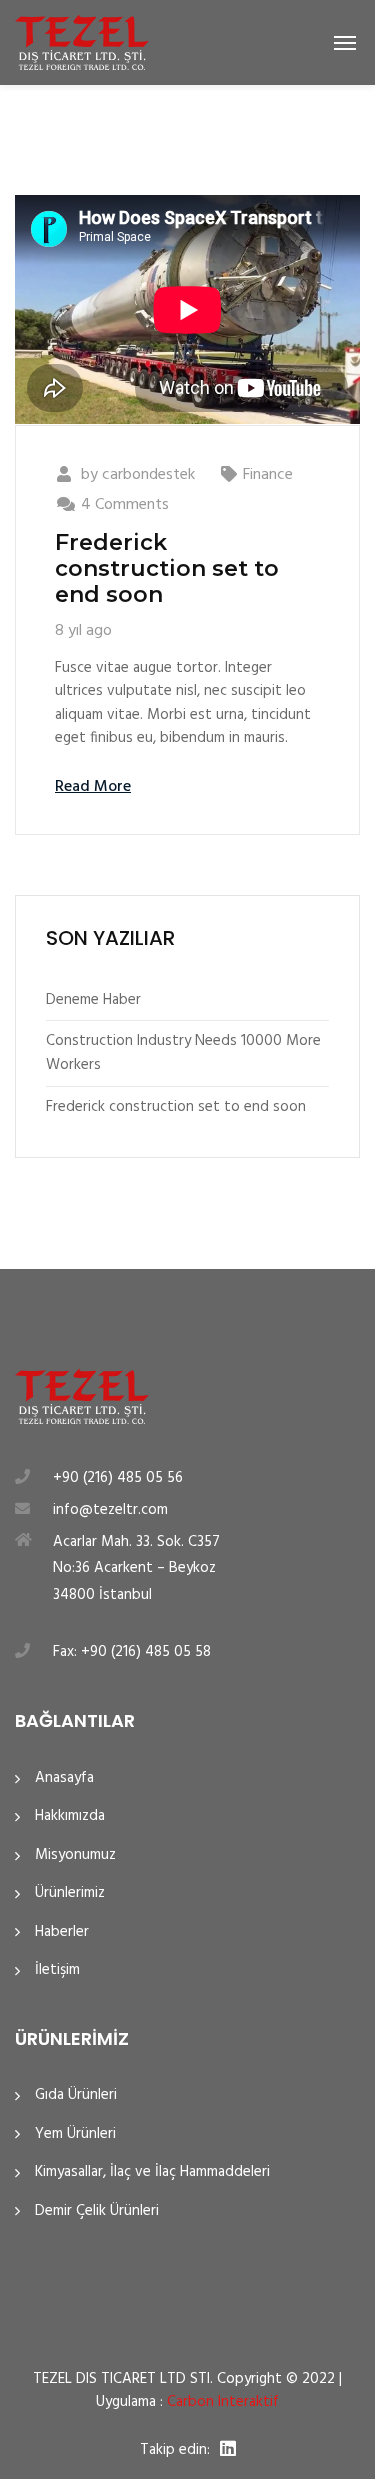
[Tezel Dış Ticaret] (82, 42)
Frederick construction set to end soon (167, 569)
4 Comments (125, 505)
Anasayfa (64, 1778)
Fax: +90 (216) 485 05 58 (132, 1652)
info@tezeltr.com (110, 1510)
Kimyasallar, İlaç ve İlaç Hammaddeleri (152, 2172)
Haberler (62, 1932)
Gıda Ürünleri (76, 2095)
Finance (268, 475)
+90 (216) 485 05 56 (118, 1478)
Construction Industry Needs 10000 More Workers (183, 1053)
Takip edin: (175, 2450)
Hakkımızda (70, 1816)
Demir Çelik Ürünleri (97, 2211)
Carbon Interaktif (223, 2402)
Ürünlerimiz (70, 1893)
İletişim (57, 1970)
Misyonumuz (75, 1855)
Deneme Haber (93, 1000)
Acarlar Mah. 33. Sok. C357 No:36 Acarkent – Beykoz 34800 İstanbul (136, 1568)
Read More (93, 787)
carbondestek (148, 475)
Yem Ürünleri (75, 2134)
